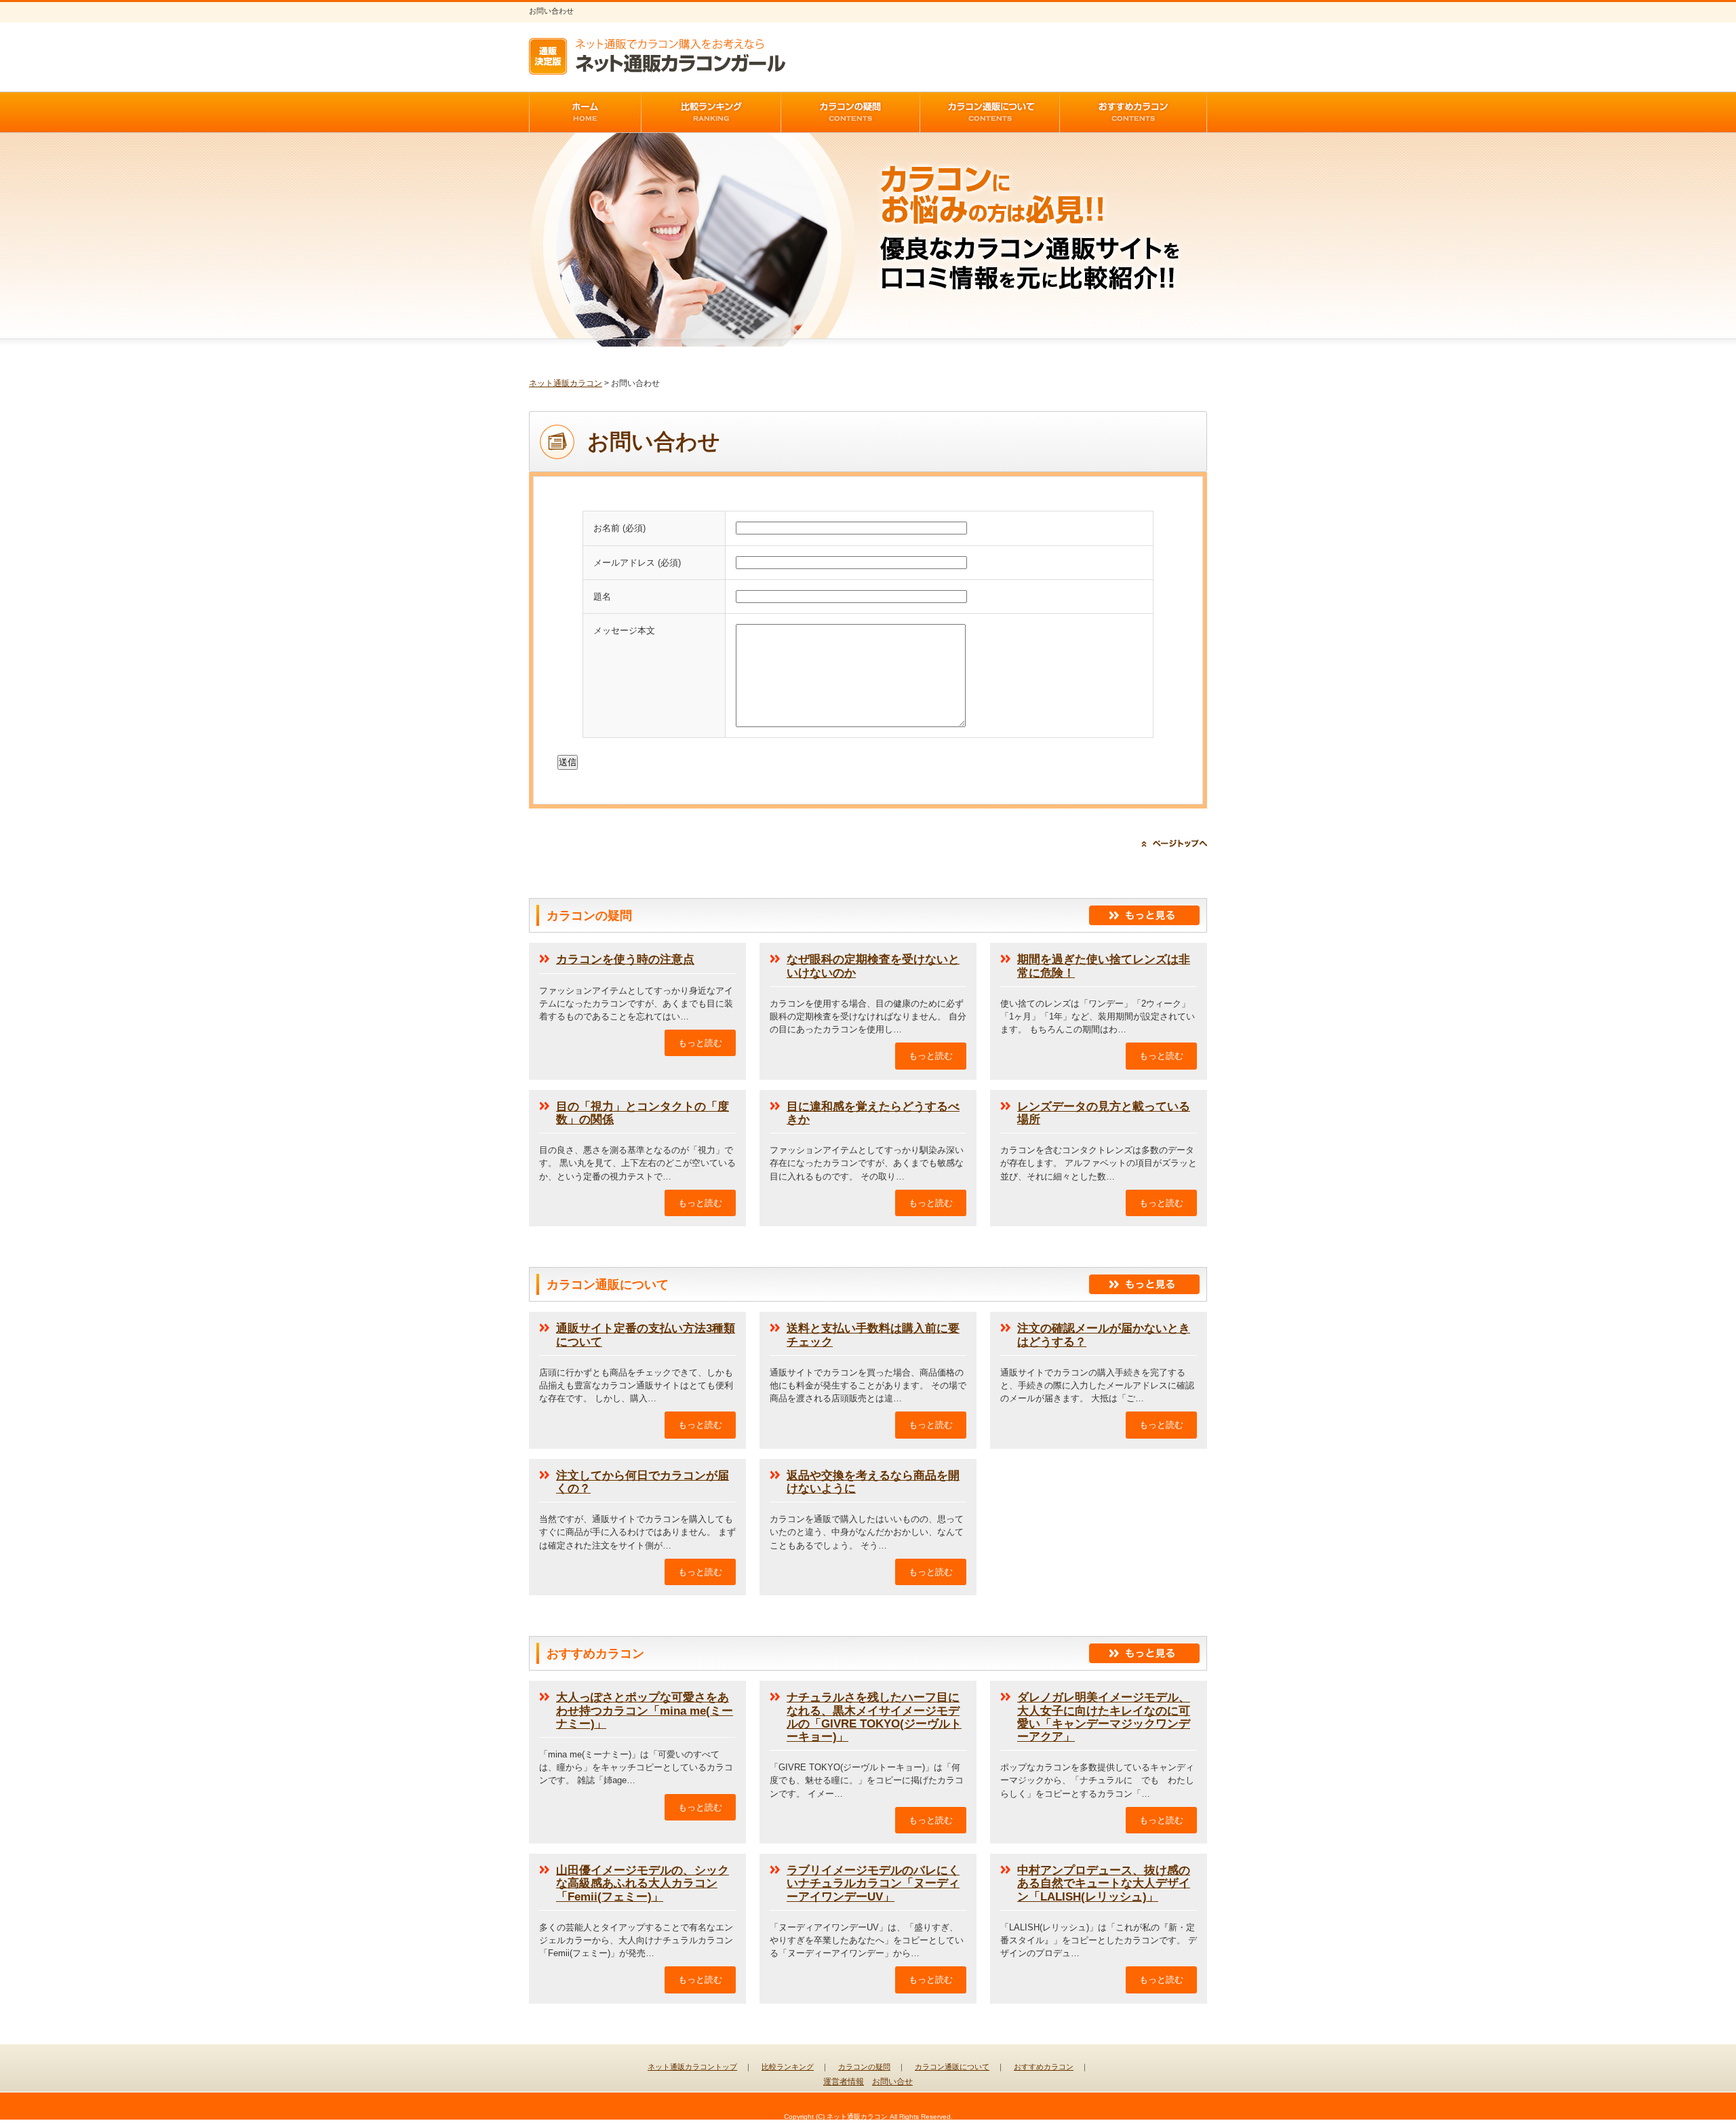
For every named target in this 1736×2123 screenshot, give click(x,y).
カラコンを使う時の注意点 (625, 959)
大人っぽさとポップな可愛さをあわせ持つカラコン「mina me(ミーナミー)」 (645, 1710)
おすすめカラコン (1044, 2067)
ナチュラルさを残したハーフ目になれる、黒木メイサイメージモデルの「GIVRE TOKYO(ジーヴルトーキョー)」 (874, 1717)
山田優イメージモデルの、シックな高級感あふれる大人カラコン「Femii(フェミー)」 (643, 1883)
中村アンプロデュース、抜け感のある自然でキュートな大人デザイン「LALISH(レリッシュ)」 (1104, 1883)
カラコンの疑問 (864, 2067)
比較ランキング (788, 2067)
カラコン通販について (952, 2067)
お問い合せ (892, 2082)
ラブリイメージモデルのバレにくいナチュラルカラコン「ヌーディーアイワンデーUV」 (873, 1883)
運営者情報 (844, 2082)
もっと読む (700, 1043)
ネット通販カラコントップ (692, 2067)
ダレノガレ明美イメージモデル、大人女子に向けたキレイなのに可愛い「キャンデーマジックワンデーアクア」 (1104, 1717)
